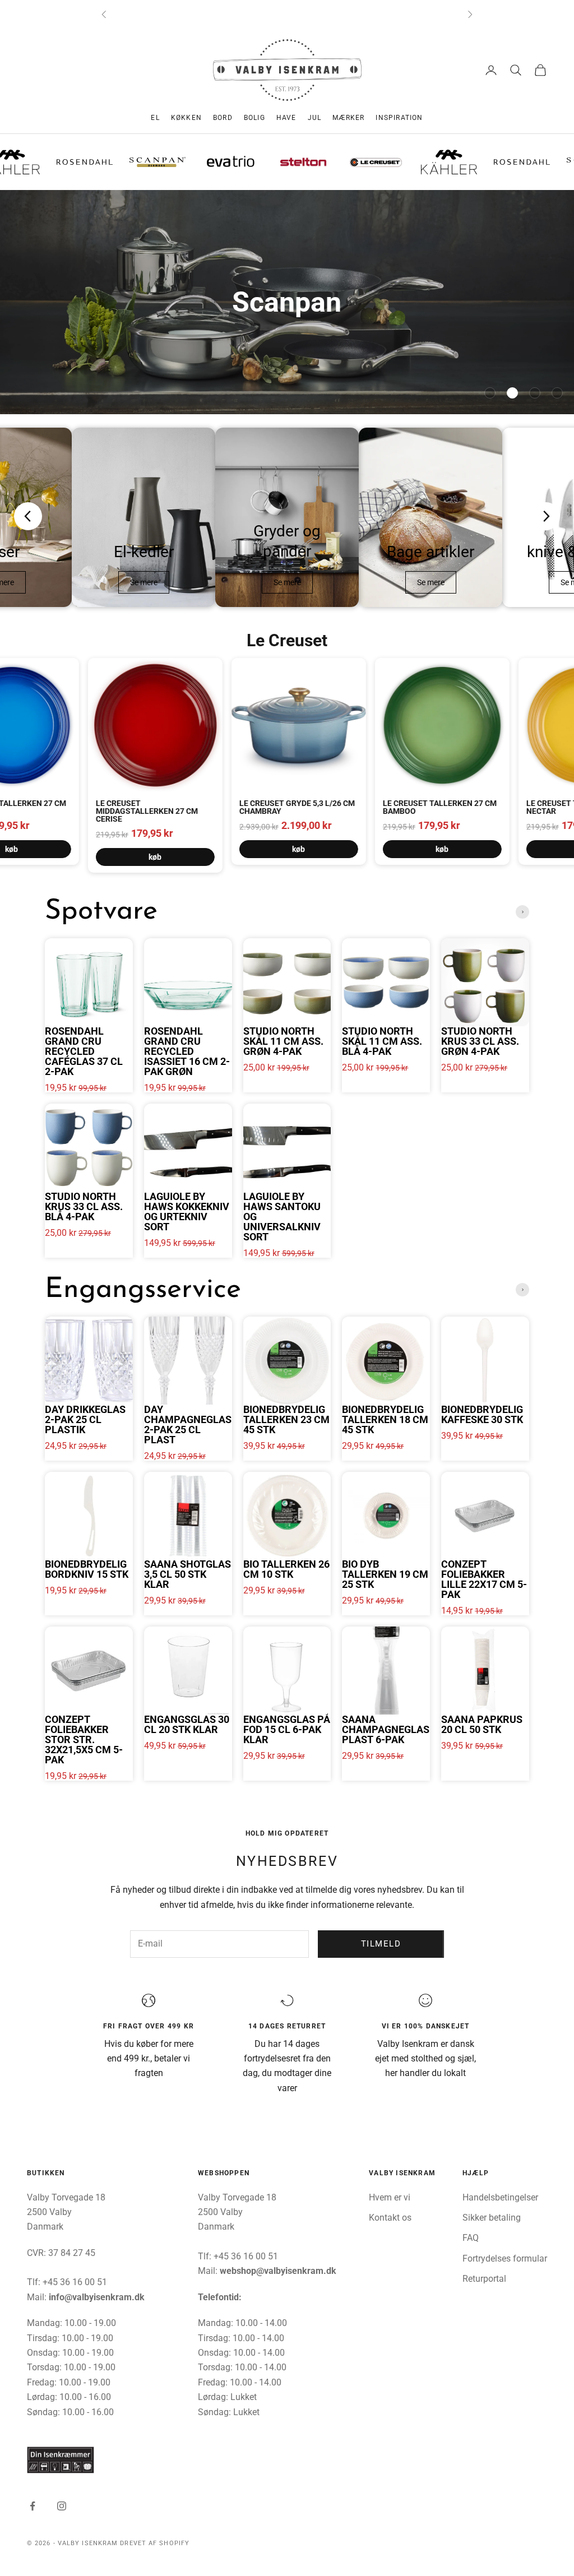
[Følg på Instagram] (62, 2506)
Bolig (254, 118)
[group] (287, 302)
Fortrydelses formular (505, 2258)
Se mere (144, 582)
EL (155, 118)
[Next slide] (546, 516)
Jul (315, 118)
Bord (223, 118)
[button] (490, 393)
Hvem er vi (390, 2197)
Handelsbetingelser (500, 2197)
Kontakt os (390, 2218)
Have (286, 118)
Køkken (186, 118)
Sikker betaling (492, 2218)
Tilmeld (381, 1944)
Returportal (484, 2279)
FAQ (471, 2238)
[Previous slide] (28, 516)
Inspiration (399, 118)
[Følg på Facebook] (33, 2506)
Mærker (348, 118)
